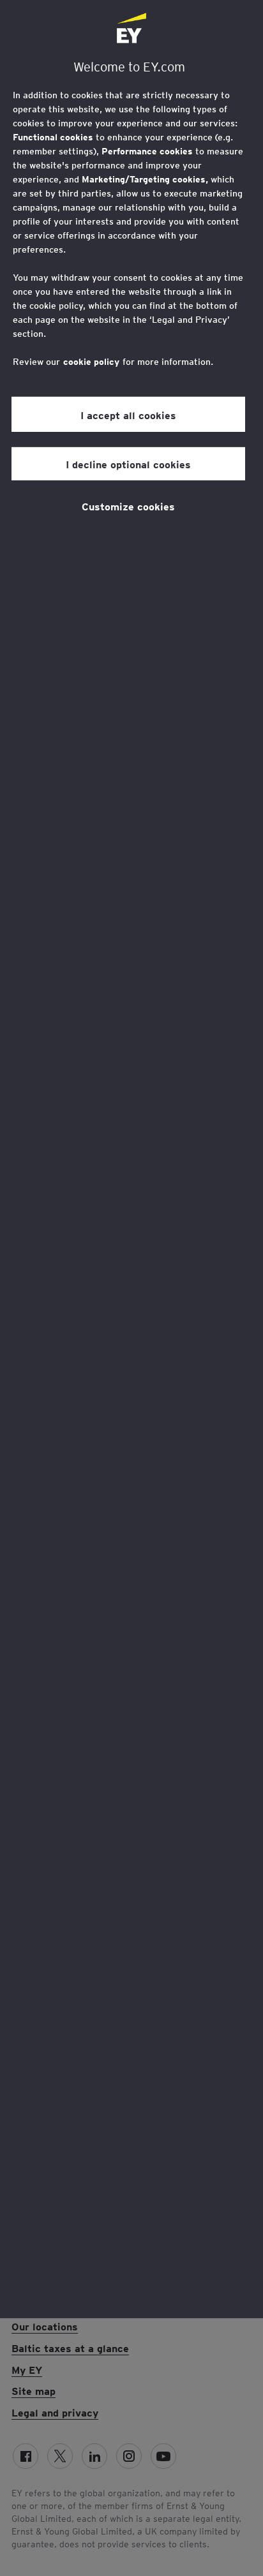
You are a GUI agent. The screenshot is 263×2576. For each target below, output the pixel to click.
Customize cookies (128, 506)
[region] (131, 1159)
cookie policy (91, 362)
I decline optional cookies (128, 464)
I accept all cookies (128, 415)
